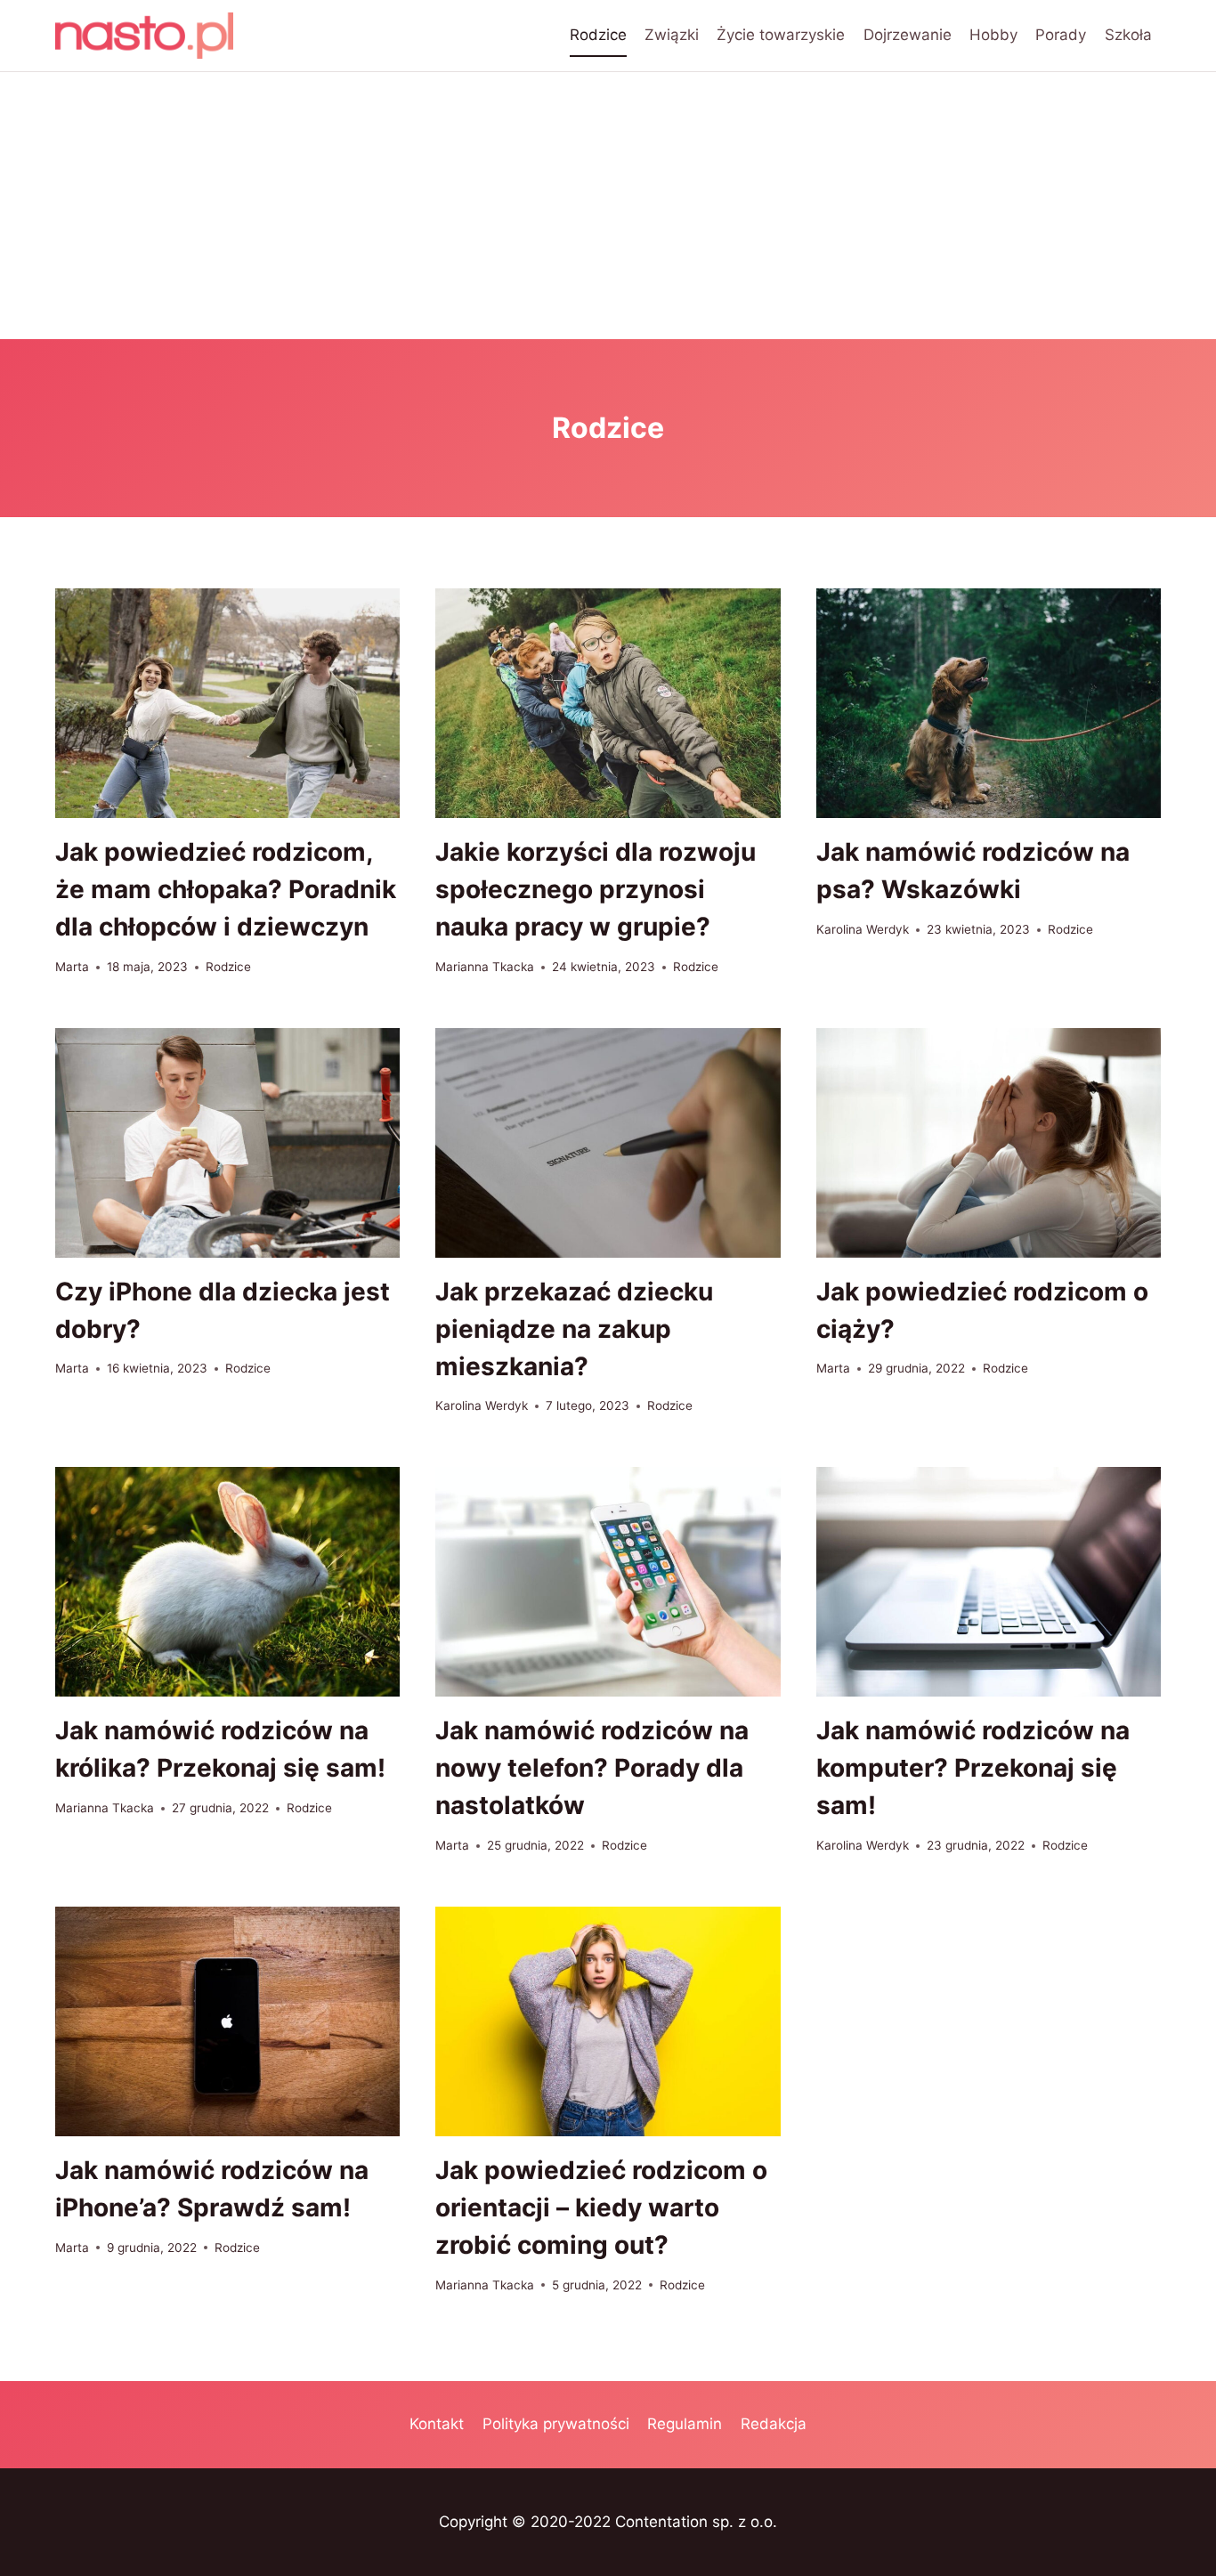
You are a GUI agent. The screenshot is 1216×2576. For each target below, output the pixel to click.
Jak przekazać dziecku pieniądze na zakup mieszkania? (574, 1329)
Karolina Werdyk (863, 929)
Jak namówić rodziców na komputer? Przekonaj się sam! (973, 1768)
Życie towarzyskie (781, 35)
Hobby (993, 35)
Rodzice (598, 35)
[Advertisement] (608, 206)
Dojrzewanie (908, 35)
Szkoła (1128, 35)
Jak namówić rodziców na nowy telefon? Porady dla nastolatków (592, 1768)
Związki (672, 35)
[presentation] (227, 703)
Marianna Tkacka (485, 967)
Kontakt (437, 2424)
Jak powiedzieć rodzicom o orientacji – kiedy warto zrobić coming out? (601, 2207)
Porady (1061, 35)
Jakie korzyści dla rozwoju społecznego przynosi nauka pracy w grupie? (596, 889)
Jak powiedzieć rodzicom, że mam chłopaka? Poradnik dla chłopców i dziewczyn (226, 889)
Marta (72, 967)
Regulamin (685, 2424)
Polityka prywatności (556, 2424)
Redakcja (774, 2424)
